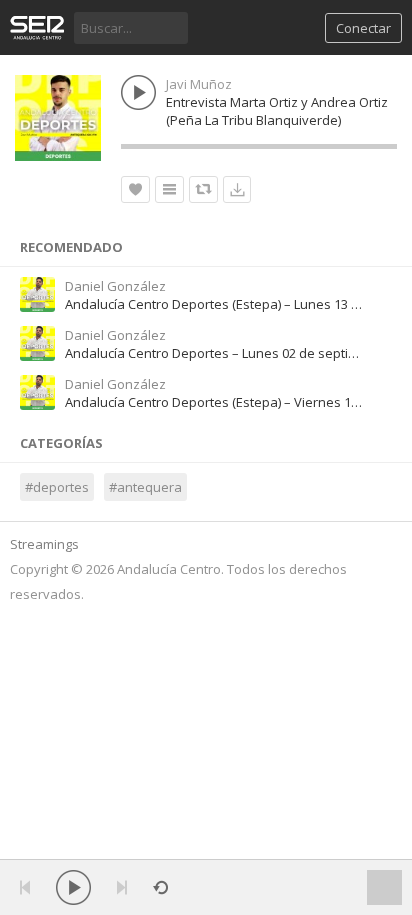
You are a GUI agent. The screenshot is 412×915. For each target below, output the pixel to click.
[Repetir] (160, 887)
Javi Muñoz (199, 84)
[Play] (73, 887)
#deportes (57, 487)
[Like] (135, 189)
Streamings (44, 544)
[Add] (169, 189)
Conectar (363, 28)
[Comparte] (203, 189)
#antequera (145, 487)
